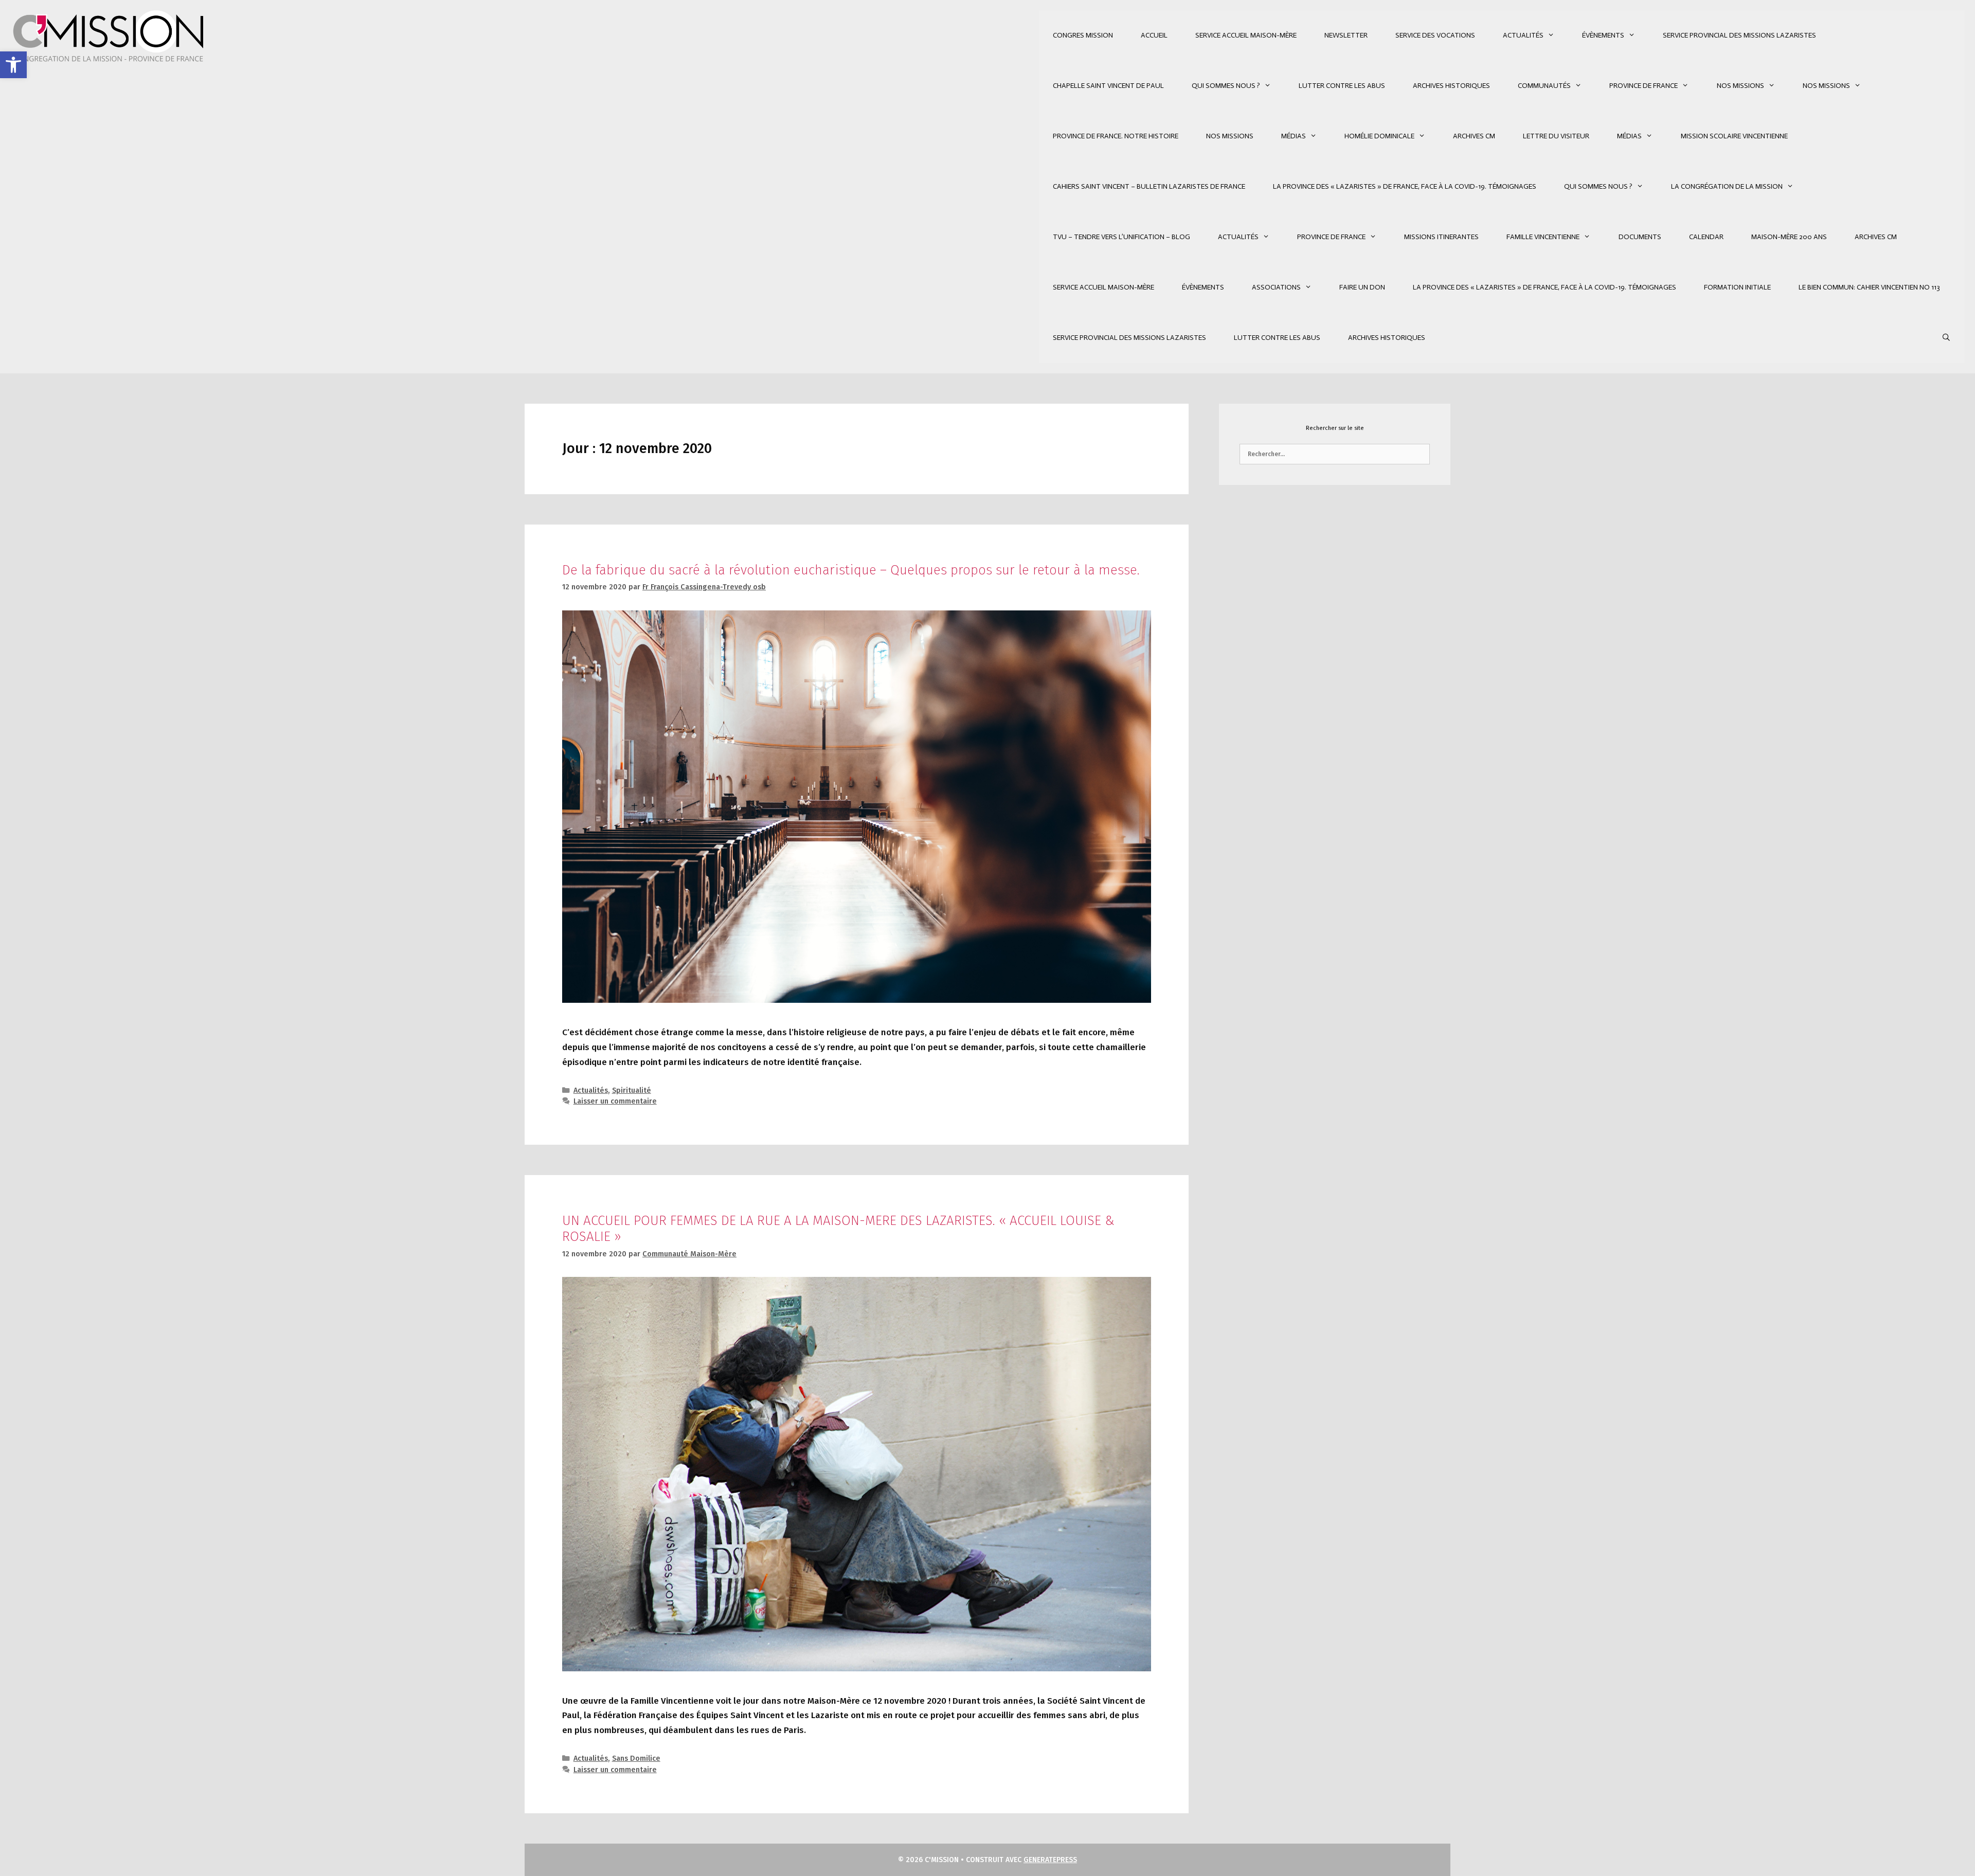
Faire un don (1362, 287)
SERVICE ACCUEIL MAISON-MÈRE (1246, 35)
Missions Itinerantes (1441, 237)
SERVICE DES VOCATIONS (1435, 35)
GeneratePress (1050, 1860)
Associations (1276, 287)
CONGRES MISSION (1083, 35)
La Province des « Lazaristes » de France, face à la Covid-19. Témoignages (1405, 186)
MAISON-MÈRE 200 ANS (1789, 237)
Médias (1294, 136)
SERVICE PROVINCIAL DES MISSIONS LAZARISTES (1739, 35)
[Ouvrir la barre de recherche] (1946, 338)
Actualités (1523, 35)
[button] (13, 65)
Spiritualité (632, 1090)
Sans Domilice (636, 1758)
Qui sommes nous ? (1226, 86)
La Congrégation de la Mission (1727, 186)
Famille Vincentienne (1543, 237)
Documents (1640, 237)
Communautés (1544, 86)
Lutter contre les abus (1342, 86)
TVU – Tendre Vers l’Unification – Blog (1121, 237)
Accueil (1154, 35)
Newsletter (1346, 35)
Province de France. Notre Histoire (1116, 136)
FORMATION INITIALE (1737, 287)
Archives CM (1474, 136)
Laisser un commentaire (615, 1101)
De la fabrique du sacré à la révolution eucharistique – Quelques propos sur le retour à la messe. (851, 570)
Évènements (1603, 35)
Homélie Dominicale (1379, 136)
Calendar (1706, 237)
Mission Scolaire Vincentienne (1734, 136)
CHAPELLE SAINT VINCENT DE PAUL (1108, 86)
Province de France (1644, 86)
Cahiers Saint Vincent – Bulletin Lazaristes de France (1149, 186)
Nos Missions (1740, 86)
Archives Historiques (1451, 86)
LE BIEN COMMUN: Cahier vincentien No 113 (1869, 287)
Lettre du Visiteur (1556, 136)
